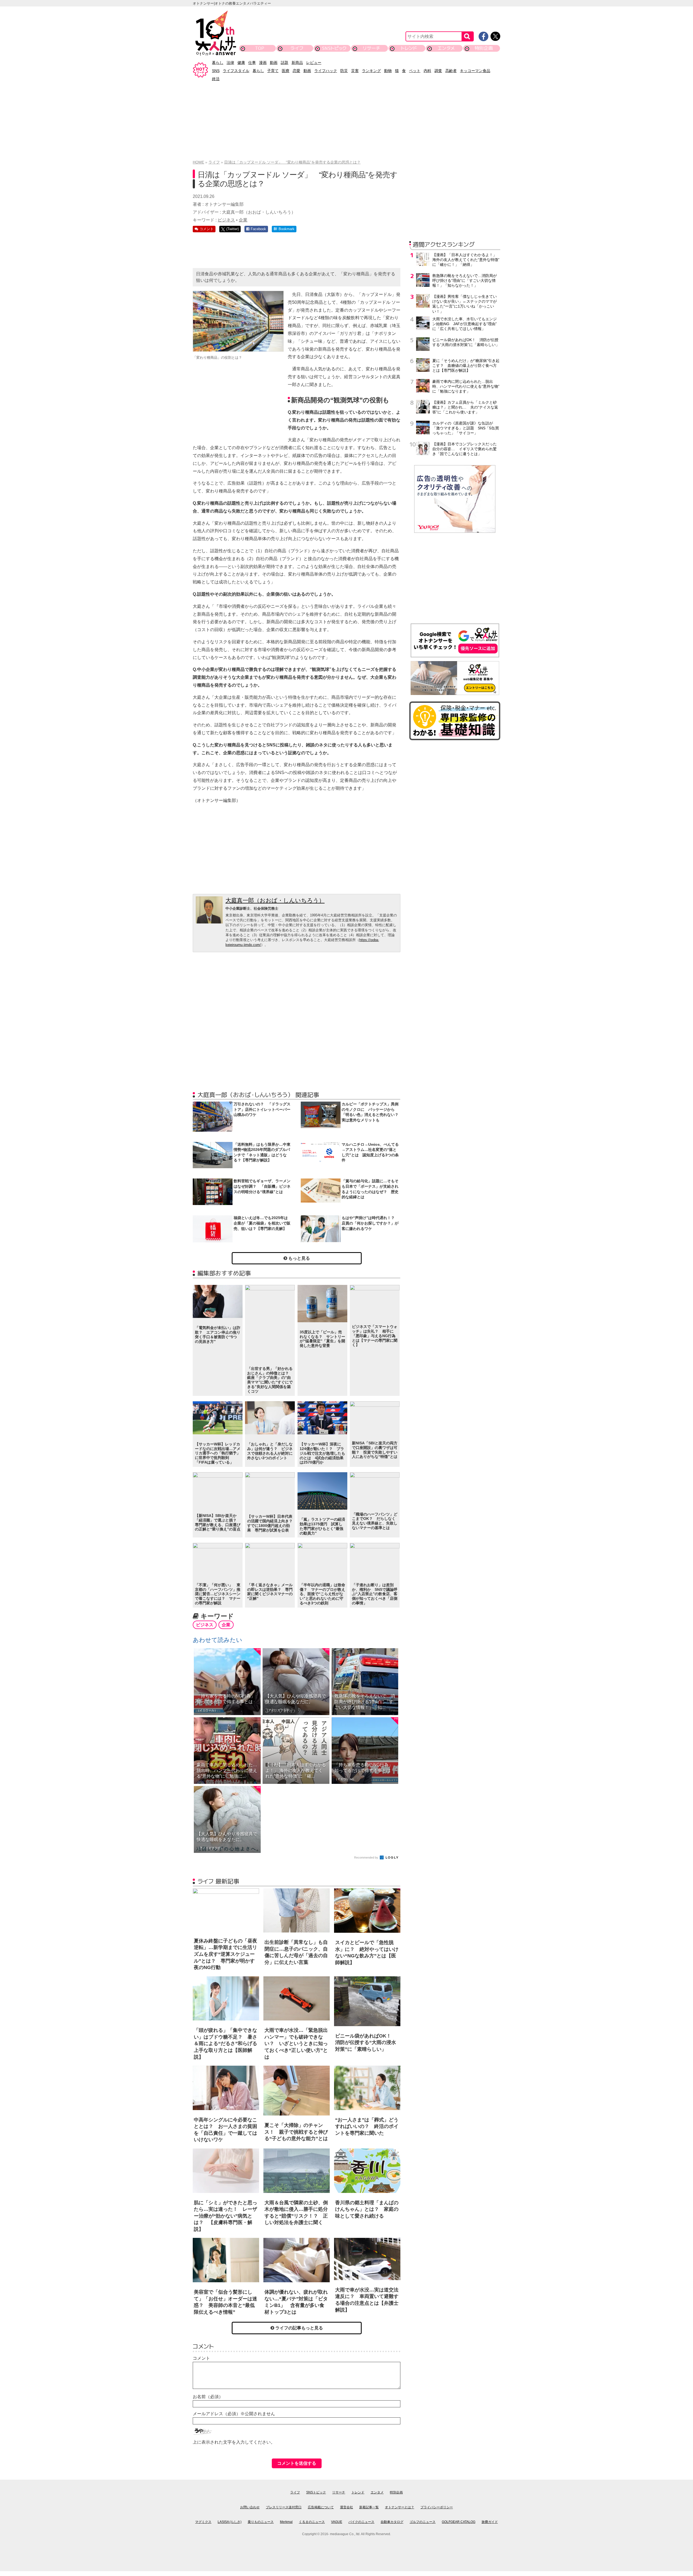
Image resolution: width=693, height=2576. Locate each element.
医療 (286, 71)
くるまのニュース (312, 2522)
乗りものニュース (261, 2522)
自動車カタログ (392, 2522)
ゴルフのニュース (423, 2522)
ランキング (371, 71)
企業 (243, 220)
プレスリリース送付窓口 (284, 2507)
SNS (216, 71)
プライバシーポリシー (437, 2507)
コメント (201, 2358)
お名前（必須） (208, 2397)
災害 (355, 71)
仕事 (252, 63)
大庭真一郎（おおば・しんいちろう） (275, 900)
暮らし (218, 63)
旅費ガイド (490, 2522)
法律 (230, 63)
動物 (388, 71)
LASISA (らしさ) (230, 2522)
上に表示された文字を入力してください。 (234, 2442)
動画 (274, 63)
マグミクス (203, 2522)
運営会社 (346, 2507)
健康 (241, 63)
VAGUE (337, 2522)
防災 (344, 71)
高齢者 (451, 71)
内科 (427, 71)
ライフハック (326, 71)
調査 (438, 71)
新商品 (297, 63)
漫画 (263, 63)
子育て (273, 71)
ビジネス (226, 220)
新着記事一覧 (369, 2507)
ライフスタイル (236, 71)
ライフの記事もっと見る (299, 2328)
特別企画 (484, 48)
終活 (216, 79)
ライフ (297, 48)
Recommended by (367, 1857)
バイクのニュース (361, 2522)
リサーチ (372, 48)
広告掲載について (321, 2507)
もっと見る (299, 1258)
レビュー (314, 63)
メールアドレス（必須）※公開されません (234, 2414)
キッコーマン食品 (475, 71)
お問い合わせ (250, 2507)
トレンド (409, 48)
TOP (260, 48)
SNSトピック (334, 48)
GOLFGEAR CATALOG (459, 2522)
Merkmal (286, 2522)
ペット (415, 71)
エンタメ (446, 48)
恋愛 (296, 71)
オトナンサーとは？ (400, 2507)
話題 (285, 63)
